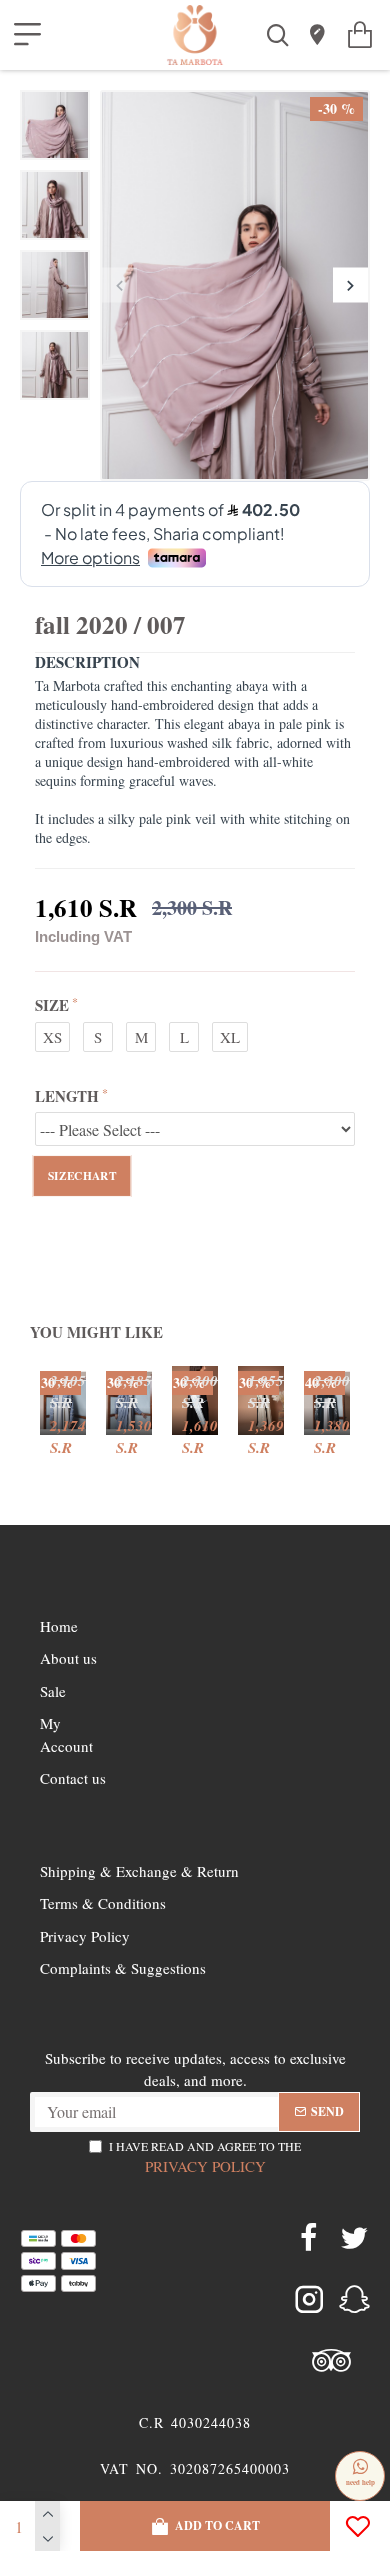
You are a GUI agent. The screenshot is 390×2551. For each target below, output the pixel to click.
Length (67, 1096)
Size (52, 1005)
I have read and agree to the (205, 2157)
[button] (119, 285)
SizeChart (82, 1176)
